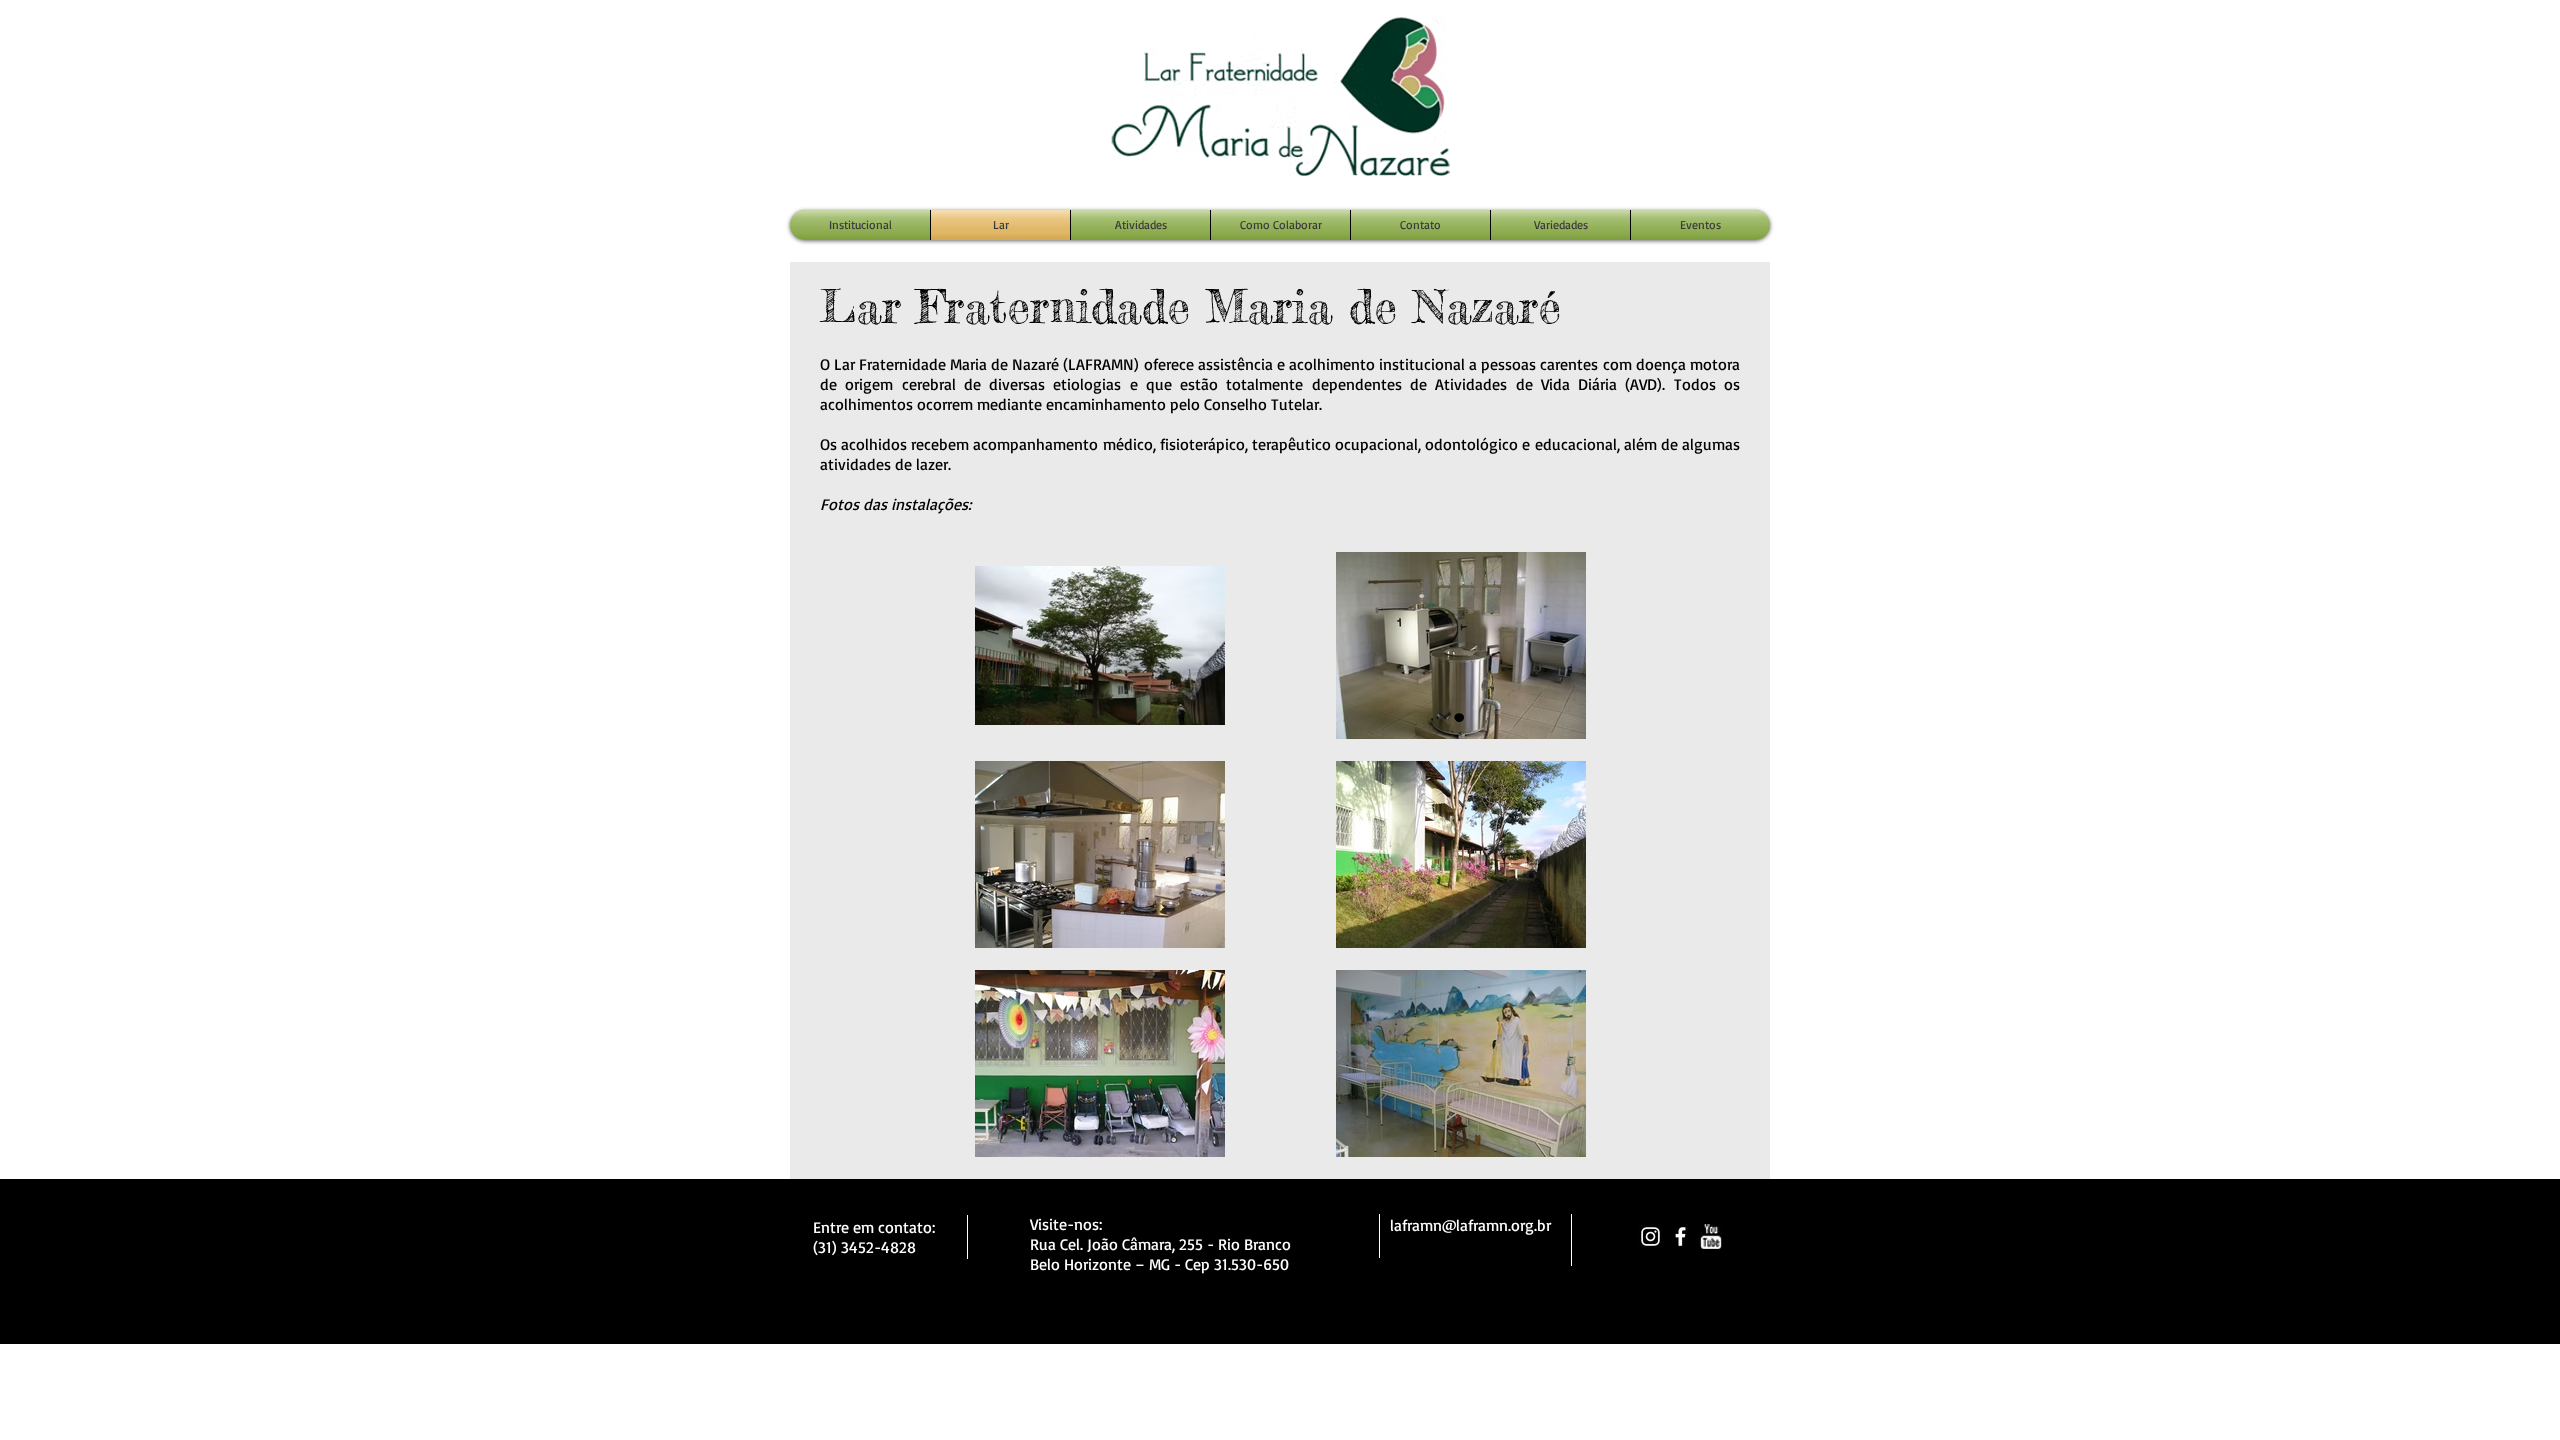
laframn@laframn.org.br (1470, 1225)
